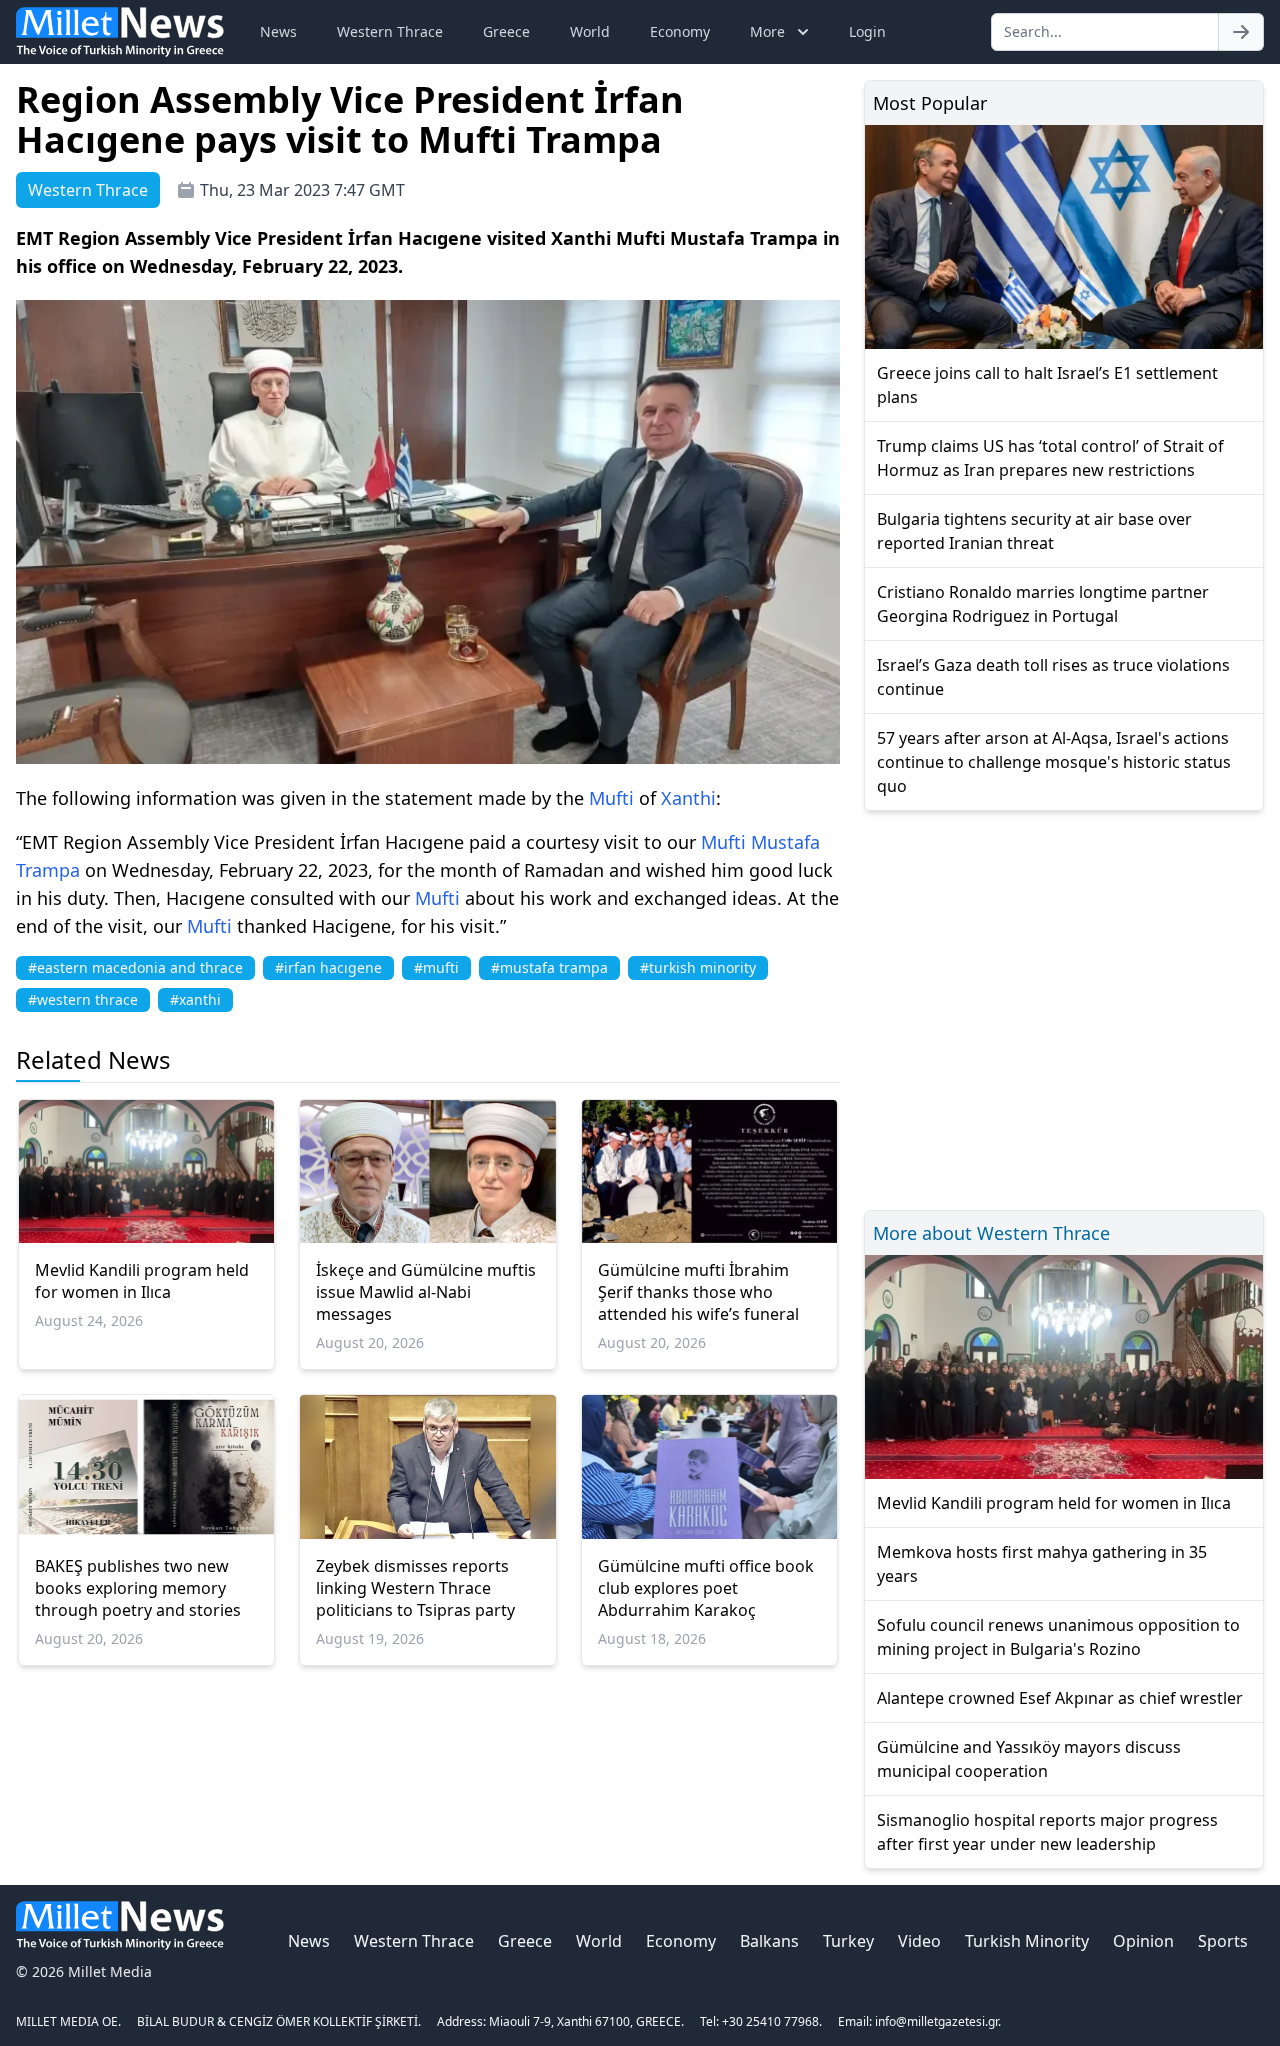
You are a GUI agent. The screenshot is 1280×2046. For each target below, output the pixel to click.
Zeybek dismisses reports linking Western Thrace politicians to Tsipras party (415, 1588)
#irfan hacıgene (328, 967)
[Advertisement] (1064, 1007)
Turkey (848, 1941)
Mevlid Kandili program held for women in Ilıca (142, 1281)
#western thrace (83, 999)
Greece (506, 31)
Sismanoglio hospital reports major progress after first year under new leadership (1047, 1832)
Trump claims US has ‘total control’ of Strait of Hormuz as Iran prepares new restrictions (1050, 458)
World (590, 31)
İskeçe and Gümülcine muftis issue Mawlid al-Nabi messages (426, 1292)
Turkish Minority (1027, 1941)
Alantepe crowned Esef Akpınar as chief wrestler (1060, 1698)
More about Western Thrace (991, 1233)
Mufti (611, 798)
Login (867, 31)
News (278, 31)
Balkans (769, 1941)
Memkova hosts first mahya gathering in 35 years (1042, 1564)
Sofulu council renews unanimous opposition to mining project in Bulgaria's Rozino (1058, 1637)
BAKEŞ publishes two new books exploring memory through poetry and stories (138, 1588)
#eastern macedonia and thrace (135, 967)
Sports (1223, 1941)
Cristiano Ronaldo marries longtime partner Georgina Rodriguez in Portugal (1043, 604)
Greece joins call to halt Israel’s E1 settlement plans (1047, 385)
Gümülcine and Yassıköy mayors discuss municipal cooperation (1029, 1759)
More (767, 31)
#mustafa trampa (549, 967)
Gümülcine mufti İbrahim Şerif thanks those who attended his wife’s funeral (698, 1292)
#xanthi (195, 999)
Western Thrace (390, 31)
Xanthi (688, 798)
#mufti (436, 967)
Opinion (1143, 1941)
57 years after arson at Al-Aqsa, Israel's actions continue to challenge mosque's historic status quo (1054, 762)
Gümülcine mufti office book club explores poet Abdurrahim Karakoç (706, 1588)
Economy (680, 31)
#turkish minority (698, 967)
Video (919, 1941)
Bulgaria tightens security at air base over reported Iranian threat (1034, 531)
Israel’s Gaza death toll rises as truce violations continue (1053, 677)
